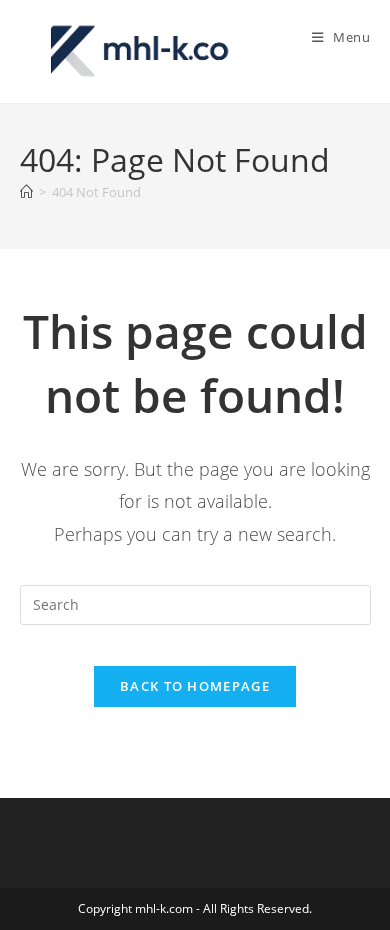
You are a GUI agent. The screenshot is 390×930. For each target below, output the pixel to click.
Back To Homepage (195, 686)
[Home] (26, 192)
